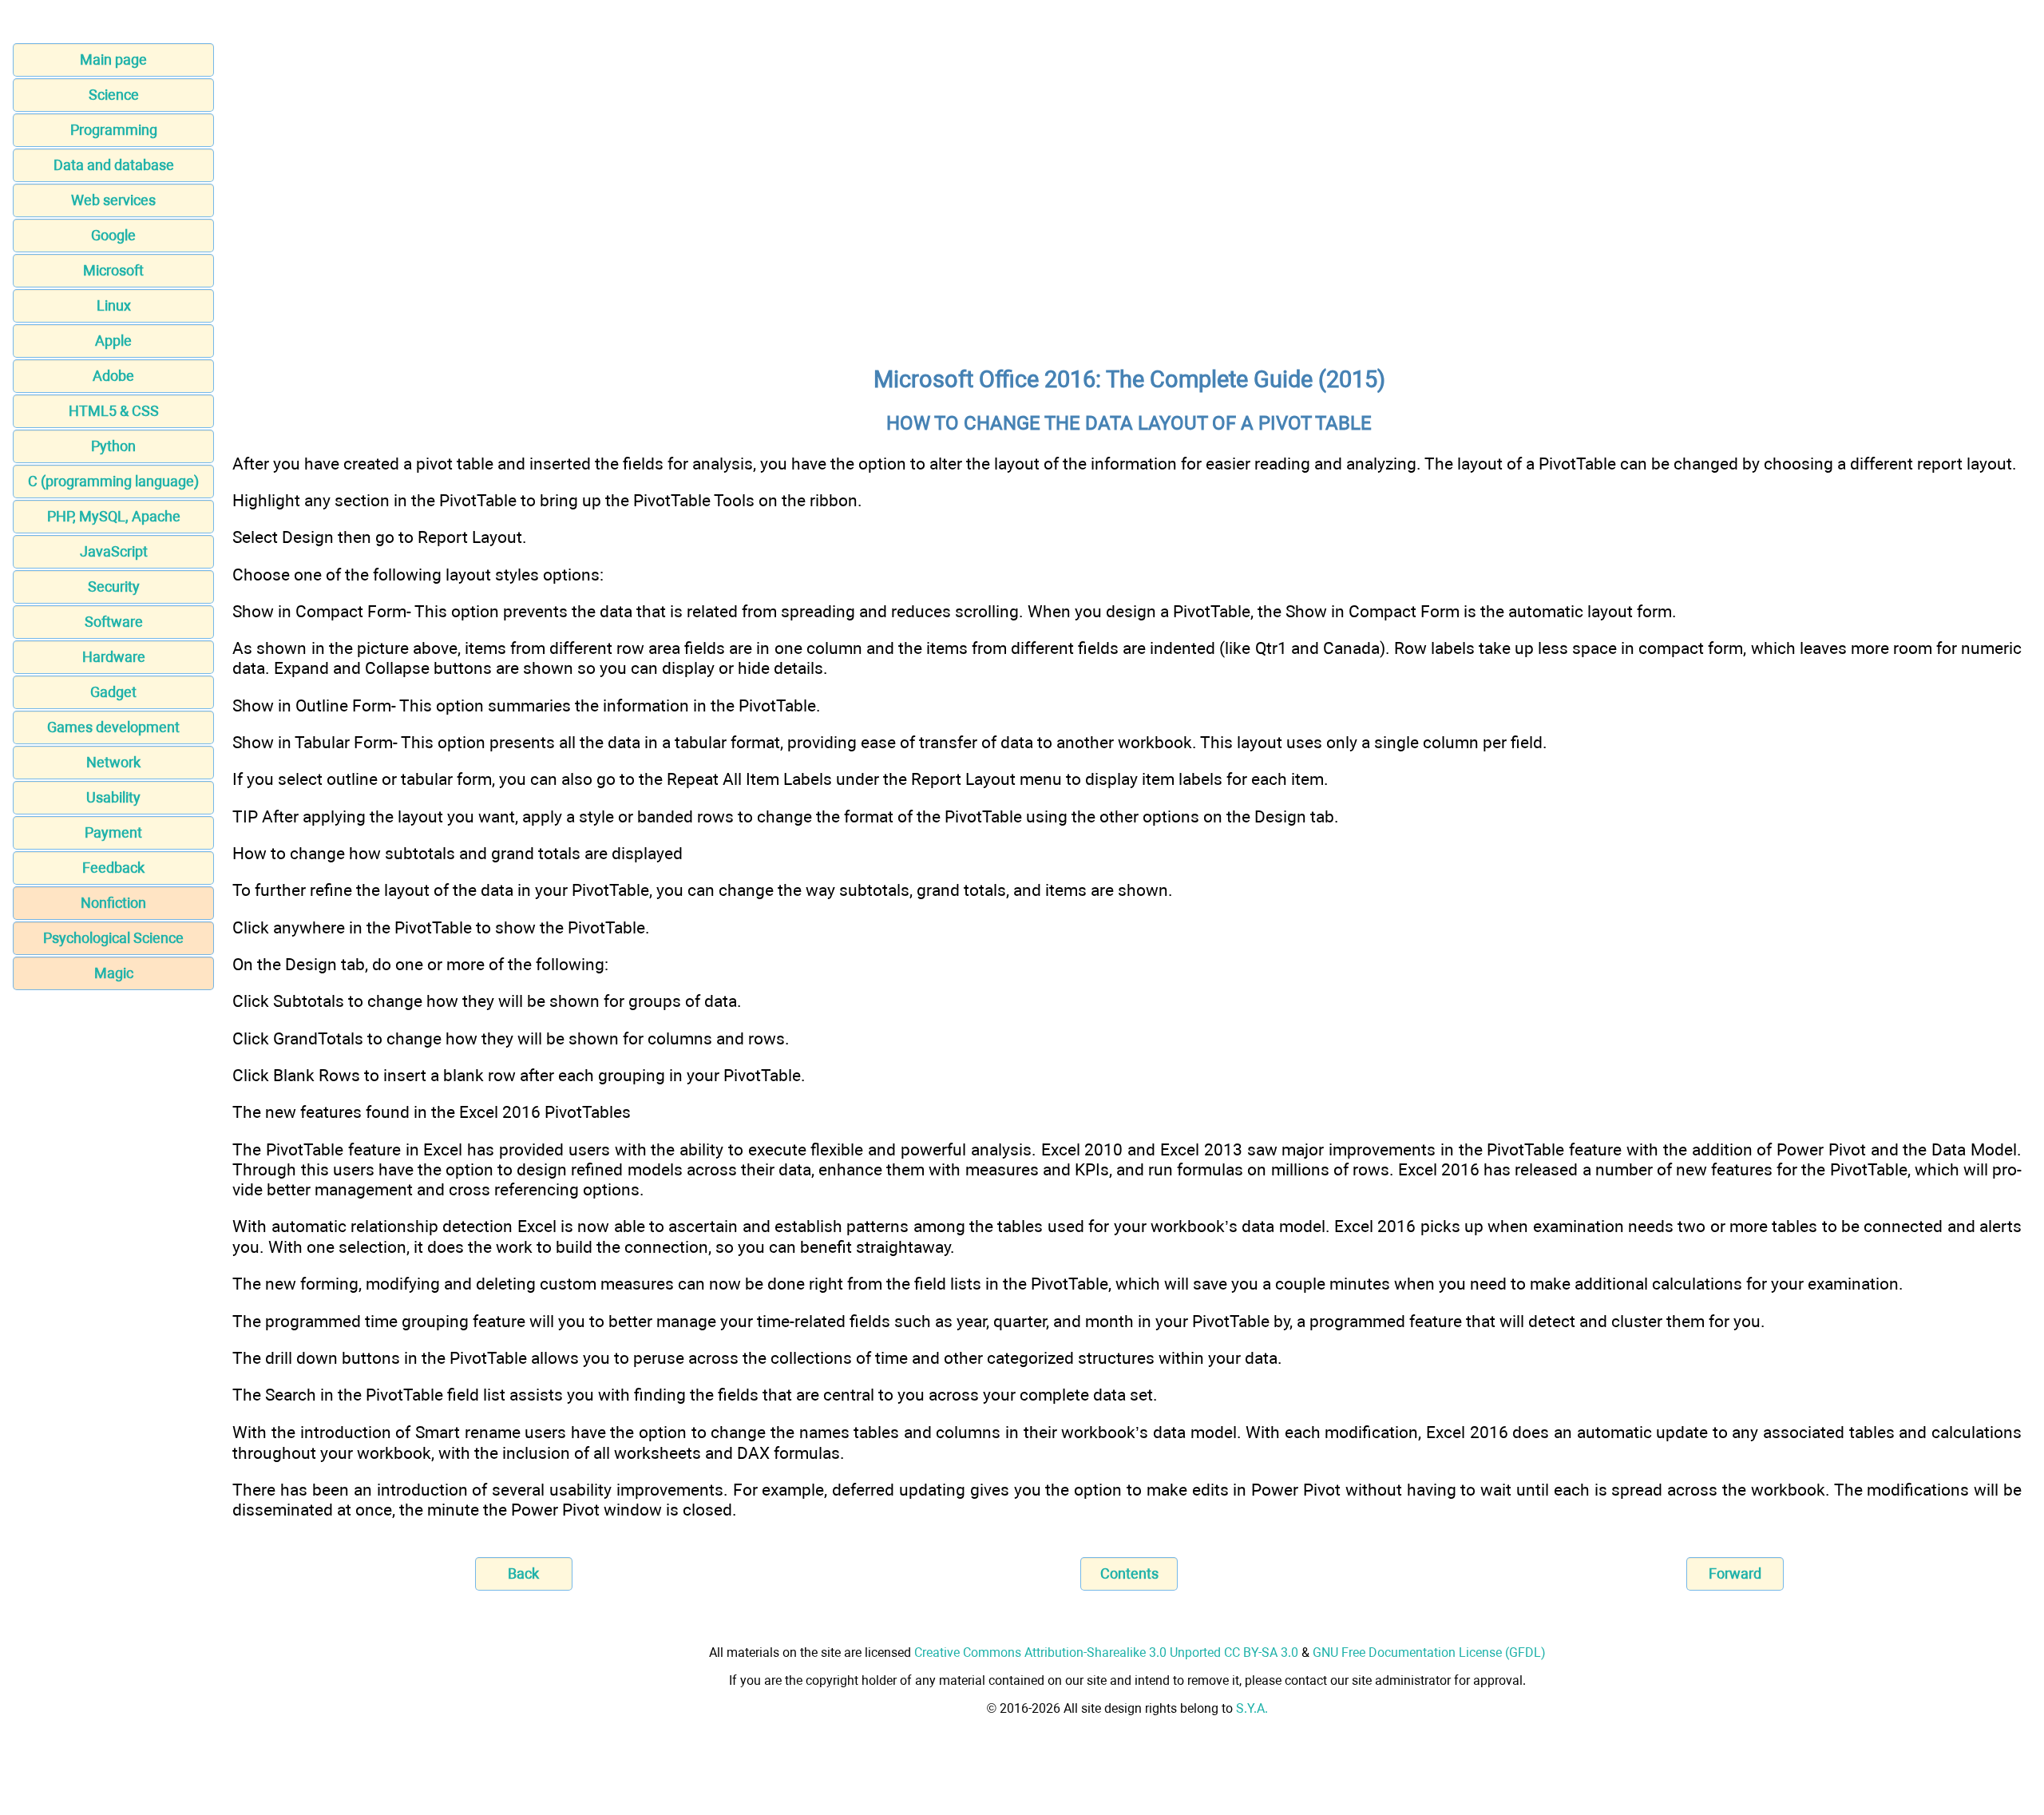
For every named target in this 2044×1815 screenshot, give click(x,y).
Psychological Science (113, 938)
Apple (113, 341)
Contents (1129, 1573)
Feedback (113, 868)
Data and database (114, 165)
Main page (113, 59)
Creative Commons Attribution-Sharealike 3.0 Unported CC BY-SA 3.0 (1106, 1653)
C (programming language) (113, 481)
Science (114, 95)
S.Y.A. (1252, 1708)
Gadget (113, 692)
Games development (113, 727)
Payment (113, 832)
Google (113, 235)
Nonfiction (113, 903)
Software (114, 622)
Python (113, 446)
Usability (113, 797)
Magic (114, 973)
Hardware (114, 657)
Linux (114, 305)
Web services (113, 200)
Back (523, 1573)
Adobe (113, 376)
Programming (114, 130)
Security (114, 587)
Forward (1735, 1573)
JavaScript (114, 551)
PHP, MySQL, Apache (114, 516)
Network (113, 762)
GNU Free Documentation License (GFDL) (1429, 1653)
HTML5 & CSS (114, 411)
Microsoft (113, 270)
